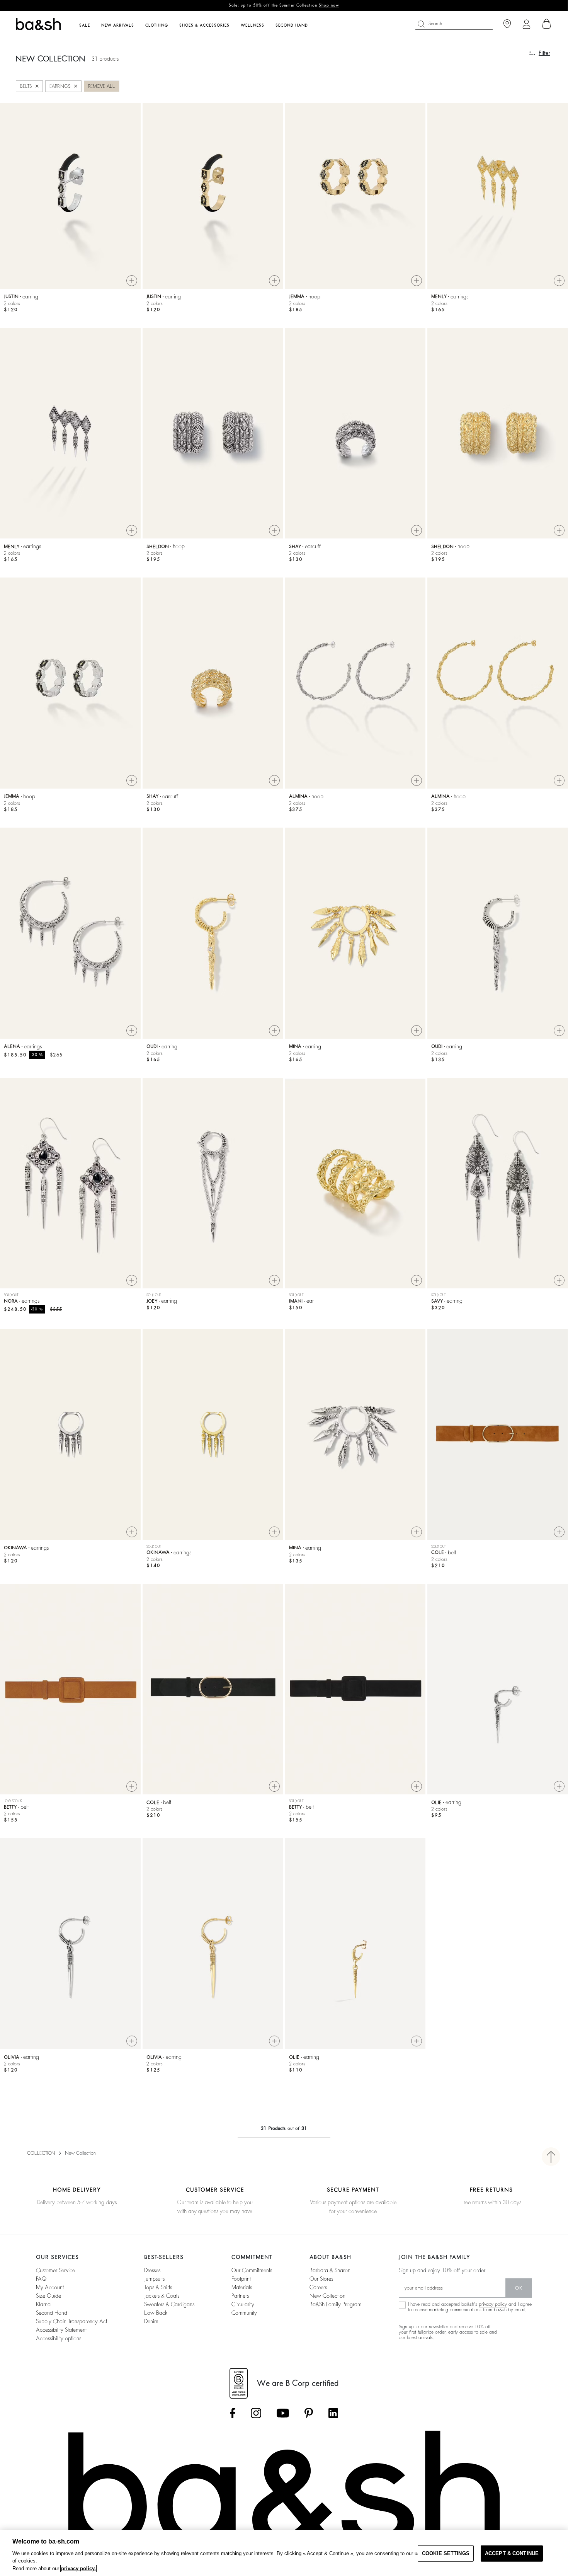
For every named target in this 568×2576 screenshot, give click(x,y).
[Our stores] (507, 24)
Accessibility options (59, 2338)
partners (240, 2296)
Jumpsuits (154, 2279)
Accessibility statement (61, 2330)
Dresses (152, 2270)
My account (50, 2287)
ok (519, 2288)
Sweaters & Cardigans (169, 2304)
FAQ (41, 2279)
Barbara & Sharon (330, 2270)
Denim (151, 2321)
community (244, 2313)
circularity (243, 2304)
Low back (156, 2313)
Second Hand (52, 2313)
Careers (318, 2287)
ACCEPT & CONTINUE (512, 2553)
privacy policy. (78, 2568)
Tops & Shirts (158, 2287)
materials (242, 2287)
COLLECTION (41, 2153)
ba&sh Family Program (336, 2304)
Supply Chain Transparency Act (71, 2321)
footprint (241, 2279)
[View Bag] (547, 24)
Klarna (43, 2304)
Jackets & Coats (162, 2296)
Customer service (55, 2270)
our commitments (252, 2270)
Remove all (102, 86)
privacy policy (493, 2304)
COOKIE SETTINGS (446, 2553)
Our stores (321, 2279)
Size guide (48, 2296)
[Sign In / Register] (526, 24)
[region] (284, 2553)
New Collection (327, 2296)
